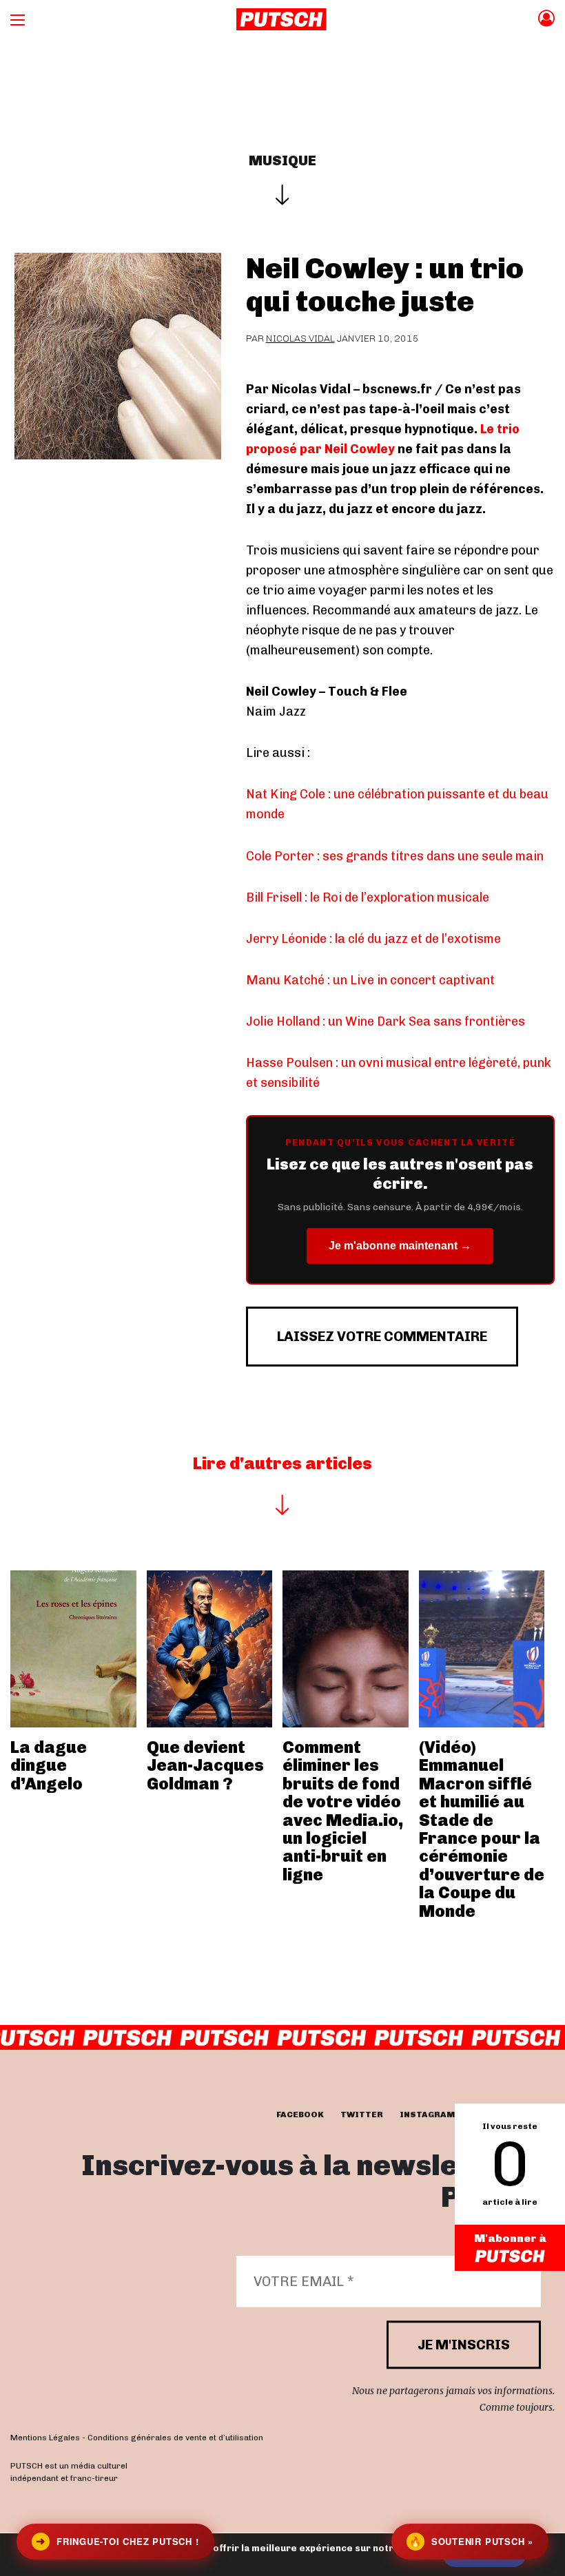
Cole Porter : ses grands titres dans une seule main (395, 856)
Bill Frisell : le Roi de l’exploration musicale (368, 897)
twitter (362, 2115)
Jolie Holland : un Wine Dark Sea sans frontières (386, 1021)
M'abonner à (510, 2238)
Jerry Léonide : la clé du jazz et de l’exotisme (373, 939)
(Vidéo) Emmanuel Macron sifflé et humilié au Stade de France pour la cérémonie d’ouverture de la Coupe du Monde (482, 1829)
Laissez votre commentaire (382, 1336)
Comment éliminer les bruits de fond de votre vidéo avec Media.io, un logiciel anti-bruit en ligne (343, 1811)
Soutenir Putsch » (471, 2541)
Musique (282, 160)
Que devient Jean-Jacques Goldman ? (205, 1765)
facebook (300, 2115)
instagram (427, 2115)
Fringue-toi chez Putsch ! (117, 2541)
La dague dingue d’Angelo (49, 1765)
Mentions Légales (45, 2438)
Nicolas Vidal (300, 339)
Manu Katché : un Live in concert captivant (370, 980)
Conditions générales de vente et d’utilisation (175, 2438)
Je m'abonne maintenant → (400, 1246)
